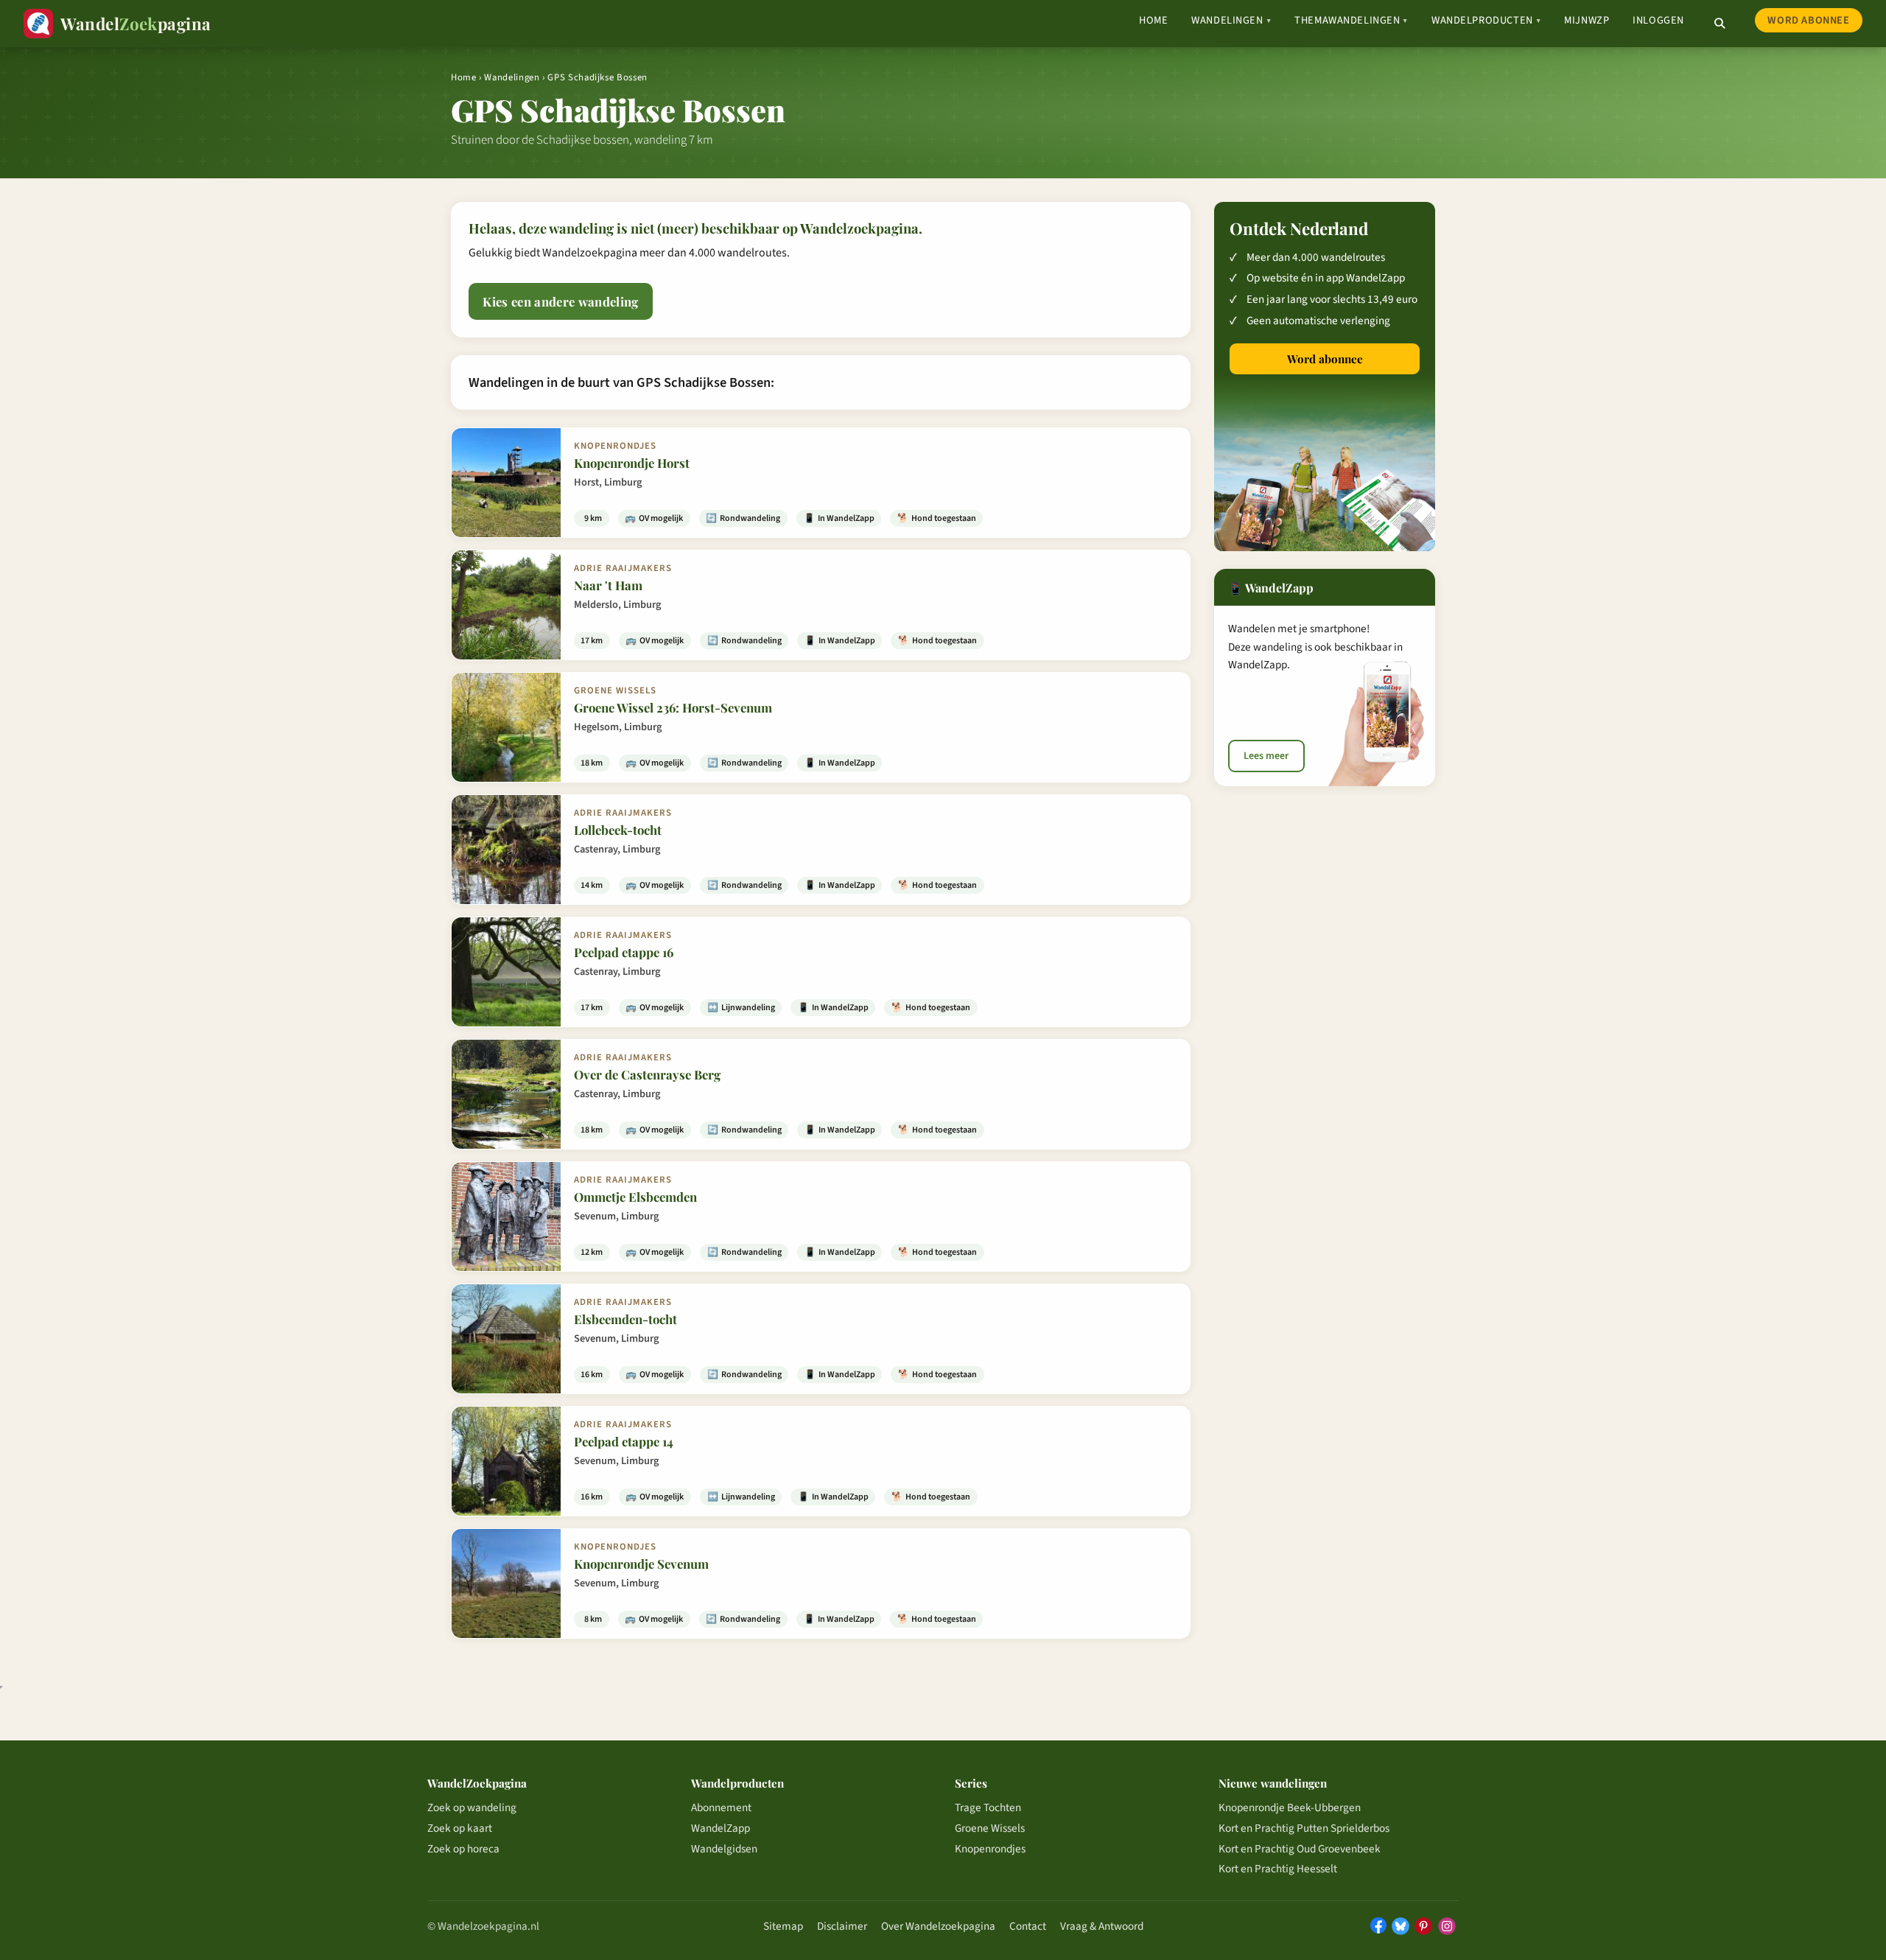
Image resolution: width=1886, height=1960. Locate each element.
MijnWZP (1587, 20)
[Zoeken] (1720, 24)
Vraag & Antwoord (1102, 1926)
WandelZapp (721, 1828)
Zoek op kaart (460, 1828)
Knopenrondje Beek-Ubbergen (1290, 1807)
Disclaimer (842, 1926)
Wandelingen (1231, 20)
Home (1153, 20)
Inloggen (1658, 20)
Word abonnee (1808, 20)
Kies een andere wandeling (560, 301)
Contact (1028, 1926)
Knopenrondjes (990, 1849)
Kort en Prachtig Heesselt (1278, 1869)
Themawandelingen (1351, 20)
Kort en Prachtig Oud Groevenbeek (1300, 1849)
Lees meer (1266, 756)
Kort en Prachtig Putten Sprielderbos (1304, 1828)
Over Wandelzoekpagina (938, 1926)
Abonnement (721, 1807)
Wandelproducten (1486, 20)
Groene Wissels (990, 1828)
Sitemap (783, 1926)
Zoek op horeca (463, 1849)
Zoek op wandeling (472, 1807)
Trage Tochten (988, 1807)
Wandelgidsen (724, 1849)
